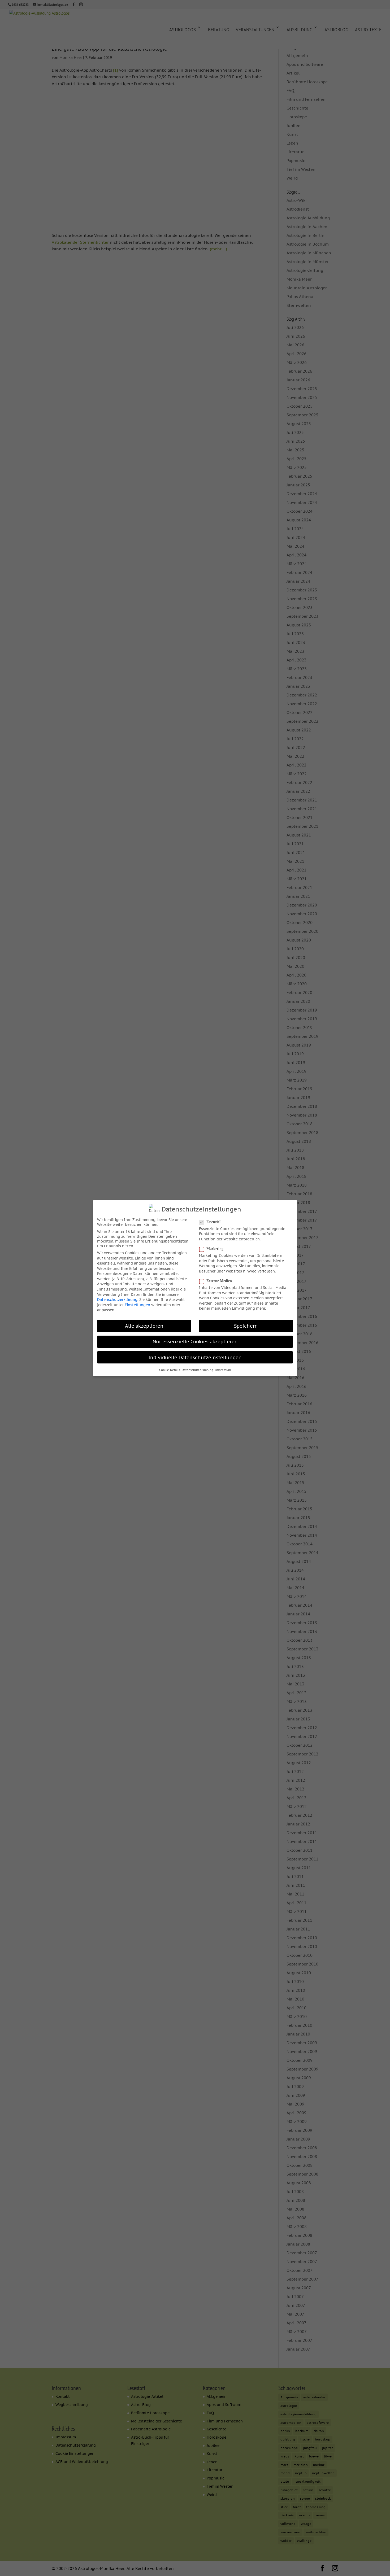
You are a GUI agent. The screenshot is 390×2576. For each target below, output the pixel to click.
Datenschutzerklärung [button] (198, 1370)
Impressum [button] (223, 1370)
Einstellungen (137, 1305)
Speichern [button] (246, 1326)
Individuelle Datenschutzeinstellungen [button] (195, 1357)
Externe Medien (219, 1281)
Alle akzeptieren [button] (144, 1326)
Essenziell (214, 1222)
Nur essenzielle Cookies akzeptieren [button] (195, 1342)
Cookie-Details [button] (170, 1370)
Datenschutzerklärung (117, 1300)
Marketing (215, 1249)
